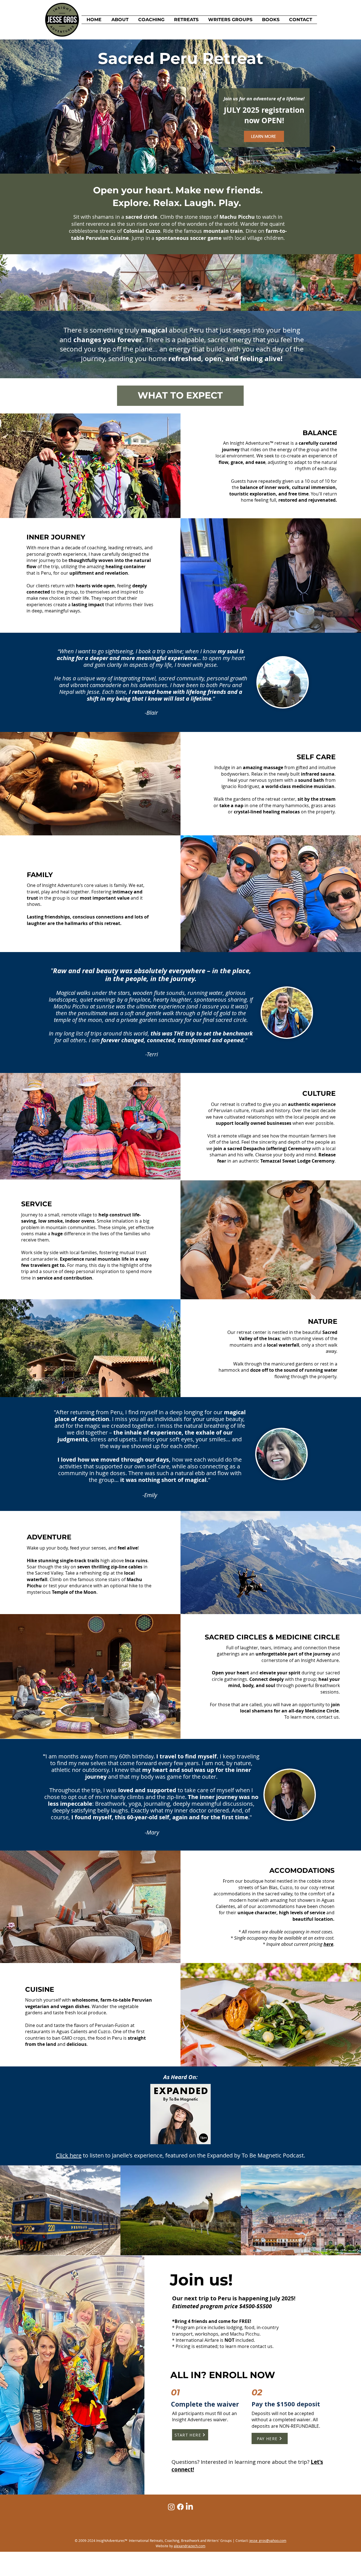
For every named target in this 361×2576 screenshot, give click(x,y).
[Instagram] (171, 2507)
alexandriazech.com (190, 2546)
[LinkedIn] (189, 2507)
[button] (186, 20)
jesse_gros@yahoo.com (268, 2540)
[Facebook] (180, 2507)
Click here (69, 2155)
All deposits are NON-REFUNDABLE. (286, 2423)
